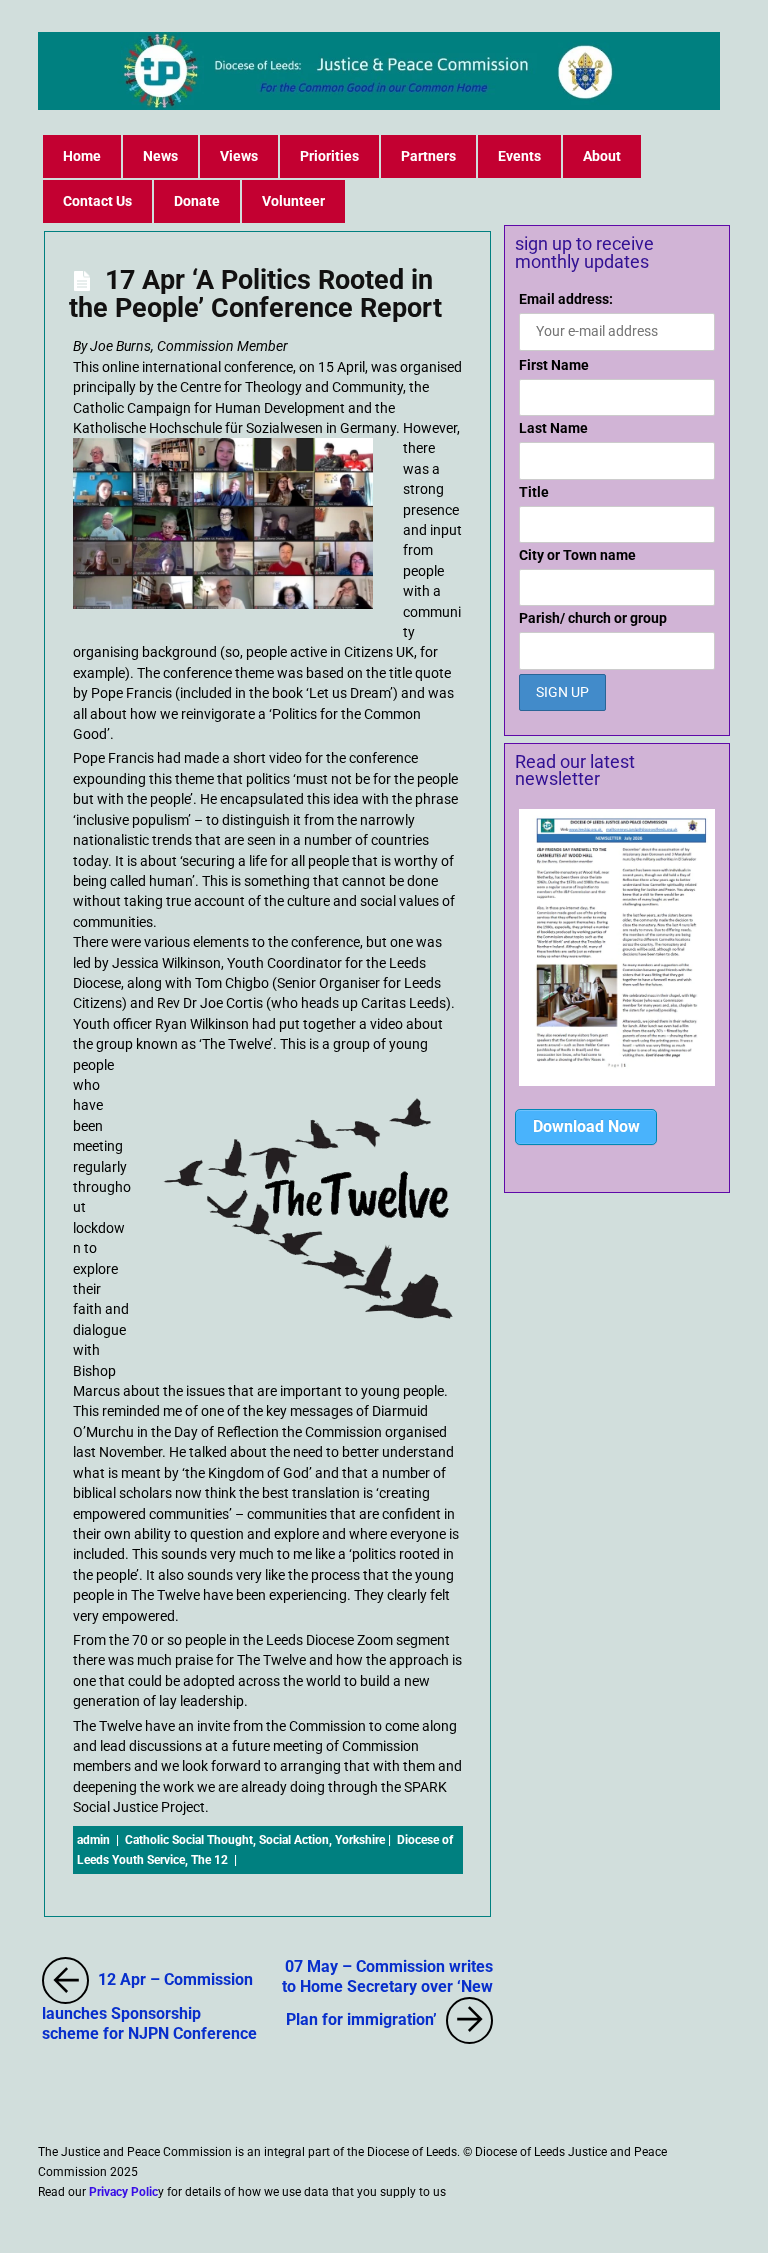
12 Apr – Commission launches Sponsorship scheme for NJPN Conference (150, 2001)
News (160, 156)
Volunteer (293, 201)
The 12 (209, 1860)
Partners (428, 156)
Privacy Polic (123, 2192)
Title (534, 492)
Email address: (566, 299)
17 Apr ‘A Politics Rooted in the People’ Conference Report (255, 294)
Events (519, 156)
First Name (554, 365)
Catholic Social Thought (189, 1840)
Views (239, 156)
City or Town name (577, 555)
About (602, 156)
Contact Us (97, 201)
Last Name (553, 428)
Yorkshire (360, 1840)
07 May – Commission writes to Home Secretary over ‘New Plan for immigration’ (387, 1992)
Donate (197, 201)
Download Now (586, 1126)
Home (82, 156)
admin (93, 1840)
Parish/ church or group (593, 618)
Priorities (329, 156)
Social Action (294, 1840)
